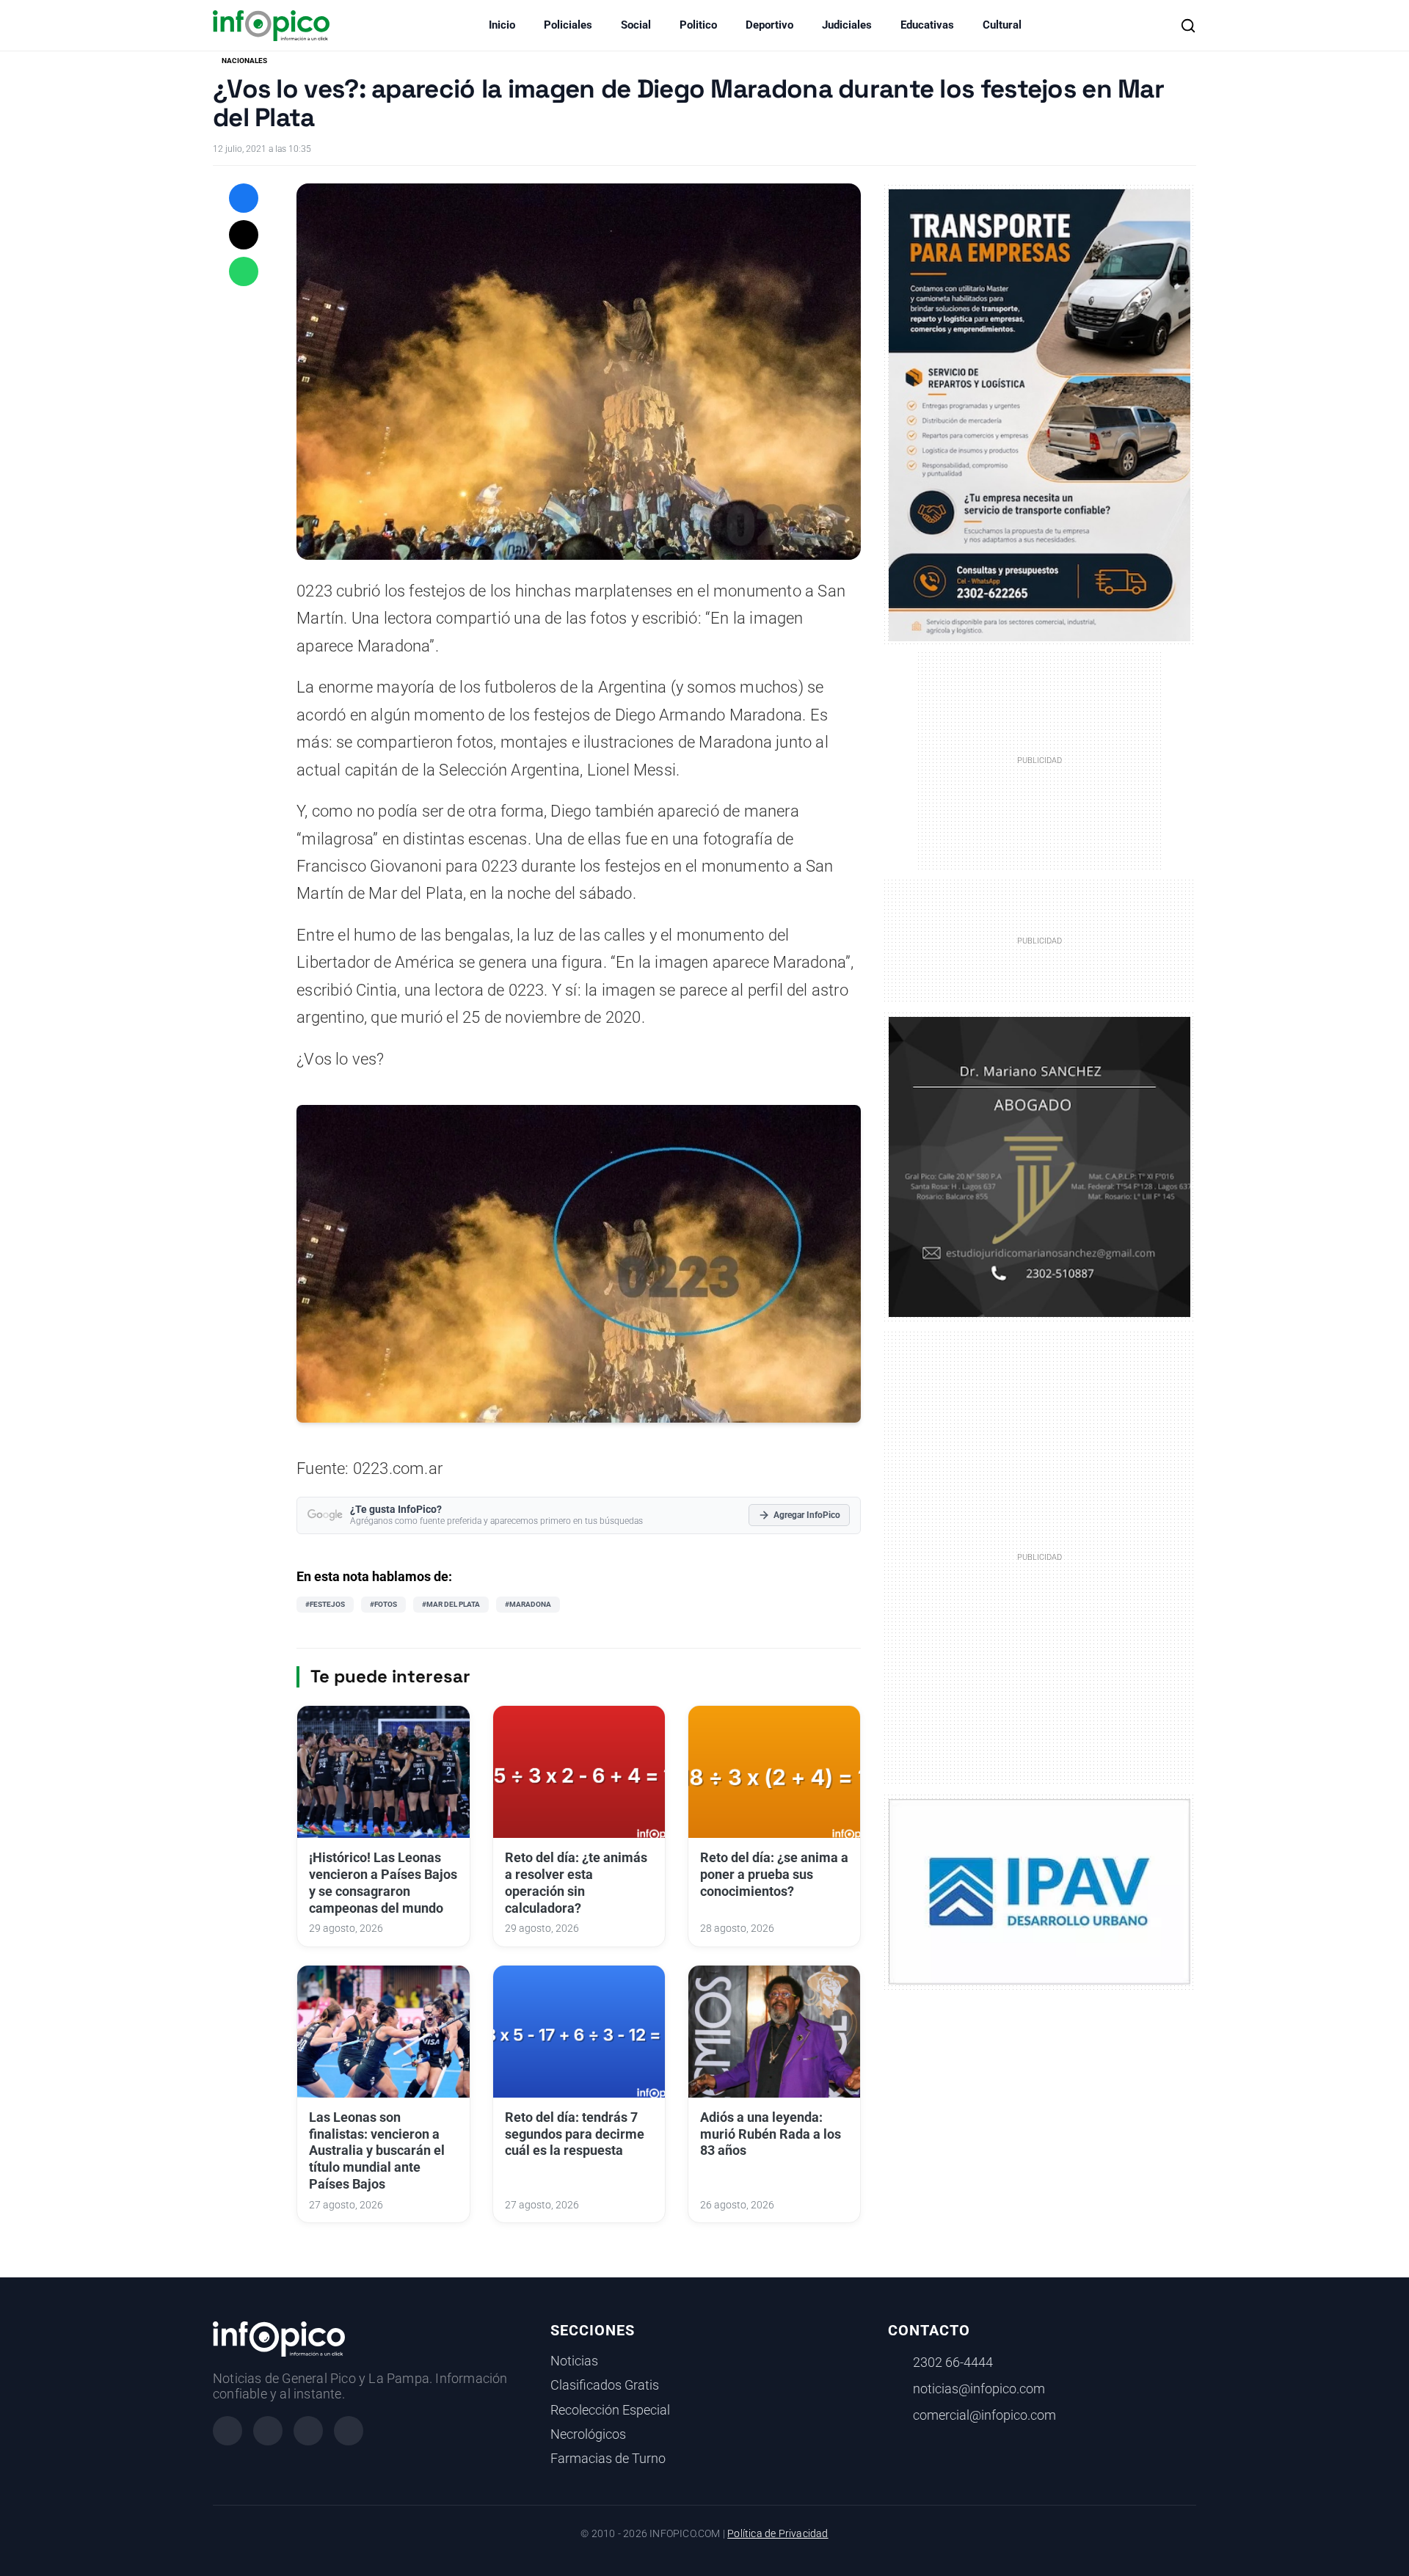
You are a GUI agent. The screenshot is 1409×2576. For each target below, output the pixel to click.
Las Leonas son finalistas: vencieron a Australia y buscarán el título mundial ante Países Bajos (377, 2151)
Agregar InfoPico (807, 1515)
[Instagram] (268, 2431)
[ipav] (1040, 1891)
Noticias (574, 2361)
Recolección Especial (610, 2410)
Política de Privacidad (778, 2534)
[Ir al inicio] (271, 26)
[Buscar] (1188, 26)
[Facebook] (227, 2431)
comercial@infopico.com (984, 2415)
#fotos (383, 1604)
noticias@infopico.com (979, 2389)
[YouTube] (349, 2431)
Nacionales (244, 61)
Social (636, 25)
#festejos (325, 1604)
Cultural (1002, 25)
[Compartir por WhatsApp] (244, 271)
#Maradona (528, 1604)
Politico (698, 25)
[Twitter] (308, 2431)
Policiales (568, 25)
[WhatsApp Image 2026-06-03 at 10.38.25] (1040, 415)
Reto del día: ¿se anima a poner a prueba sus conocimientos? (774, 1875)
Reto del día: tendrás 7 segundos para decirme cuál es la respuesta (575, 2134)
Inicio (502, 25)
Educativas (927, 25)
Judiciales (847, 25)
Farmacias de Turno (608, 2459)
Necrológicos (588, 2434)
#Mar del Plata (451, 1604)
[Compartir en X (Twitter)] (244, 235)
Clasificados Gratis (605, 2385)
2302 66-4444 (953, 2362)
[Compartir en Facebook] (244, 198)
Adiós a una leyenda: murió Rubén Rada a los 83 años (771, 2134)
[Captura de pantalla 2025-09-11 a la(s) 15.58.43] (1040, 1166)
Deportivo (769, 25)
